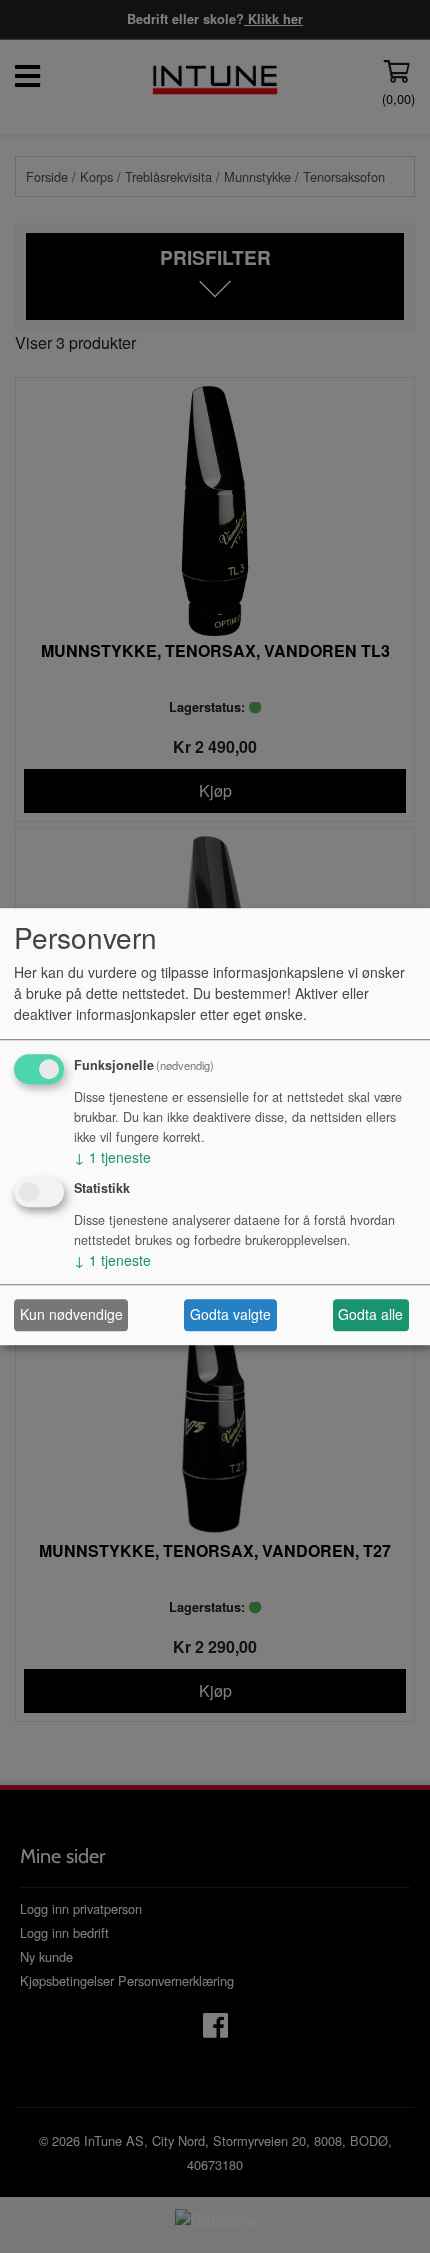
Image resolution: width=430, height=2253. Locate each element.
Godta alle (370, 1315)
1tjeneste (112, 1157)
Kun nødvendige (71, 1315)
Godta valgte (230, 1315)
